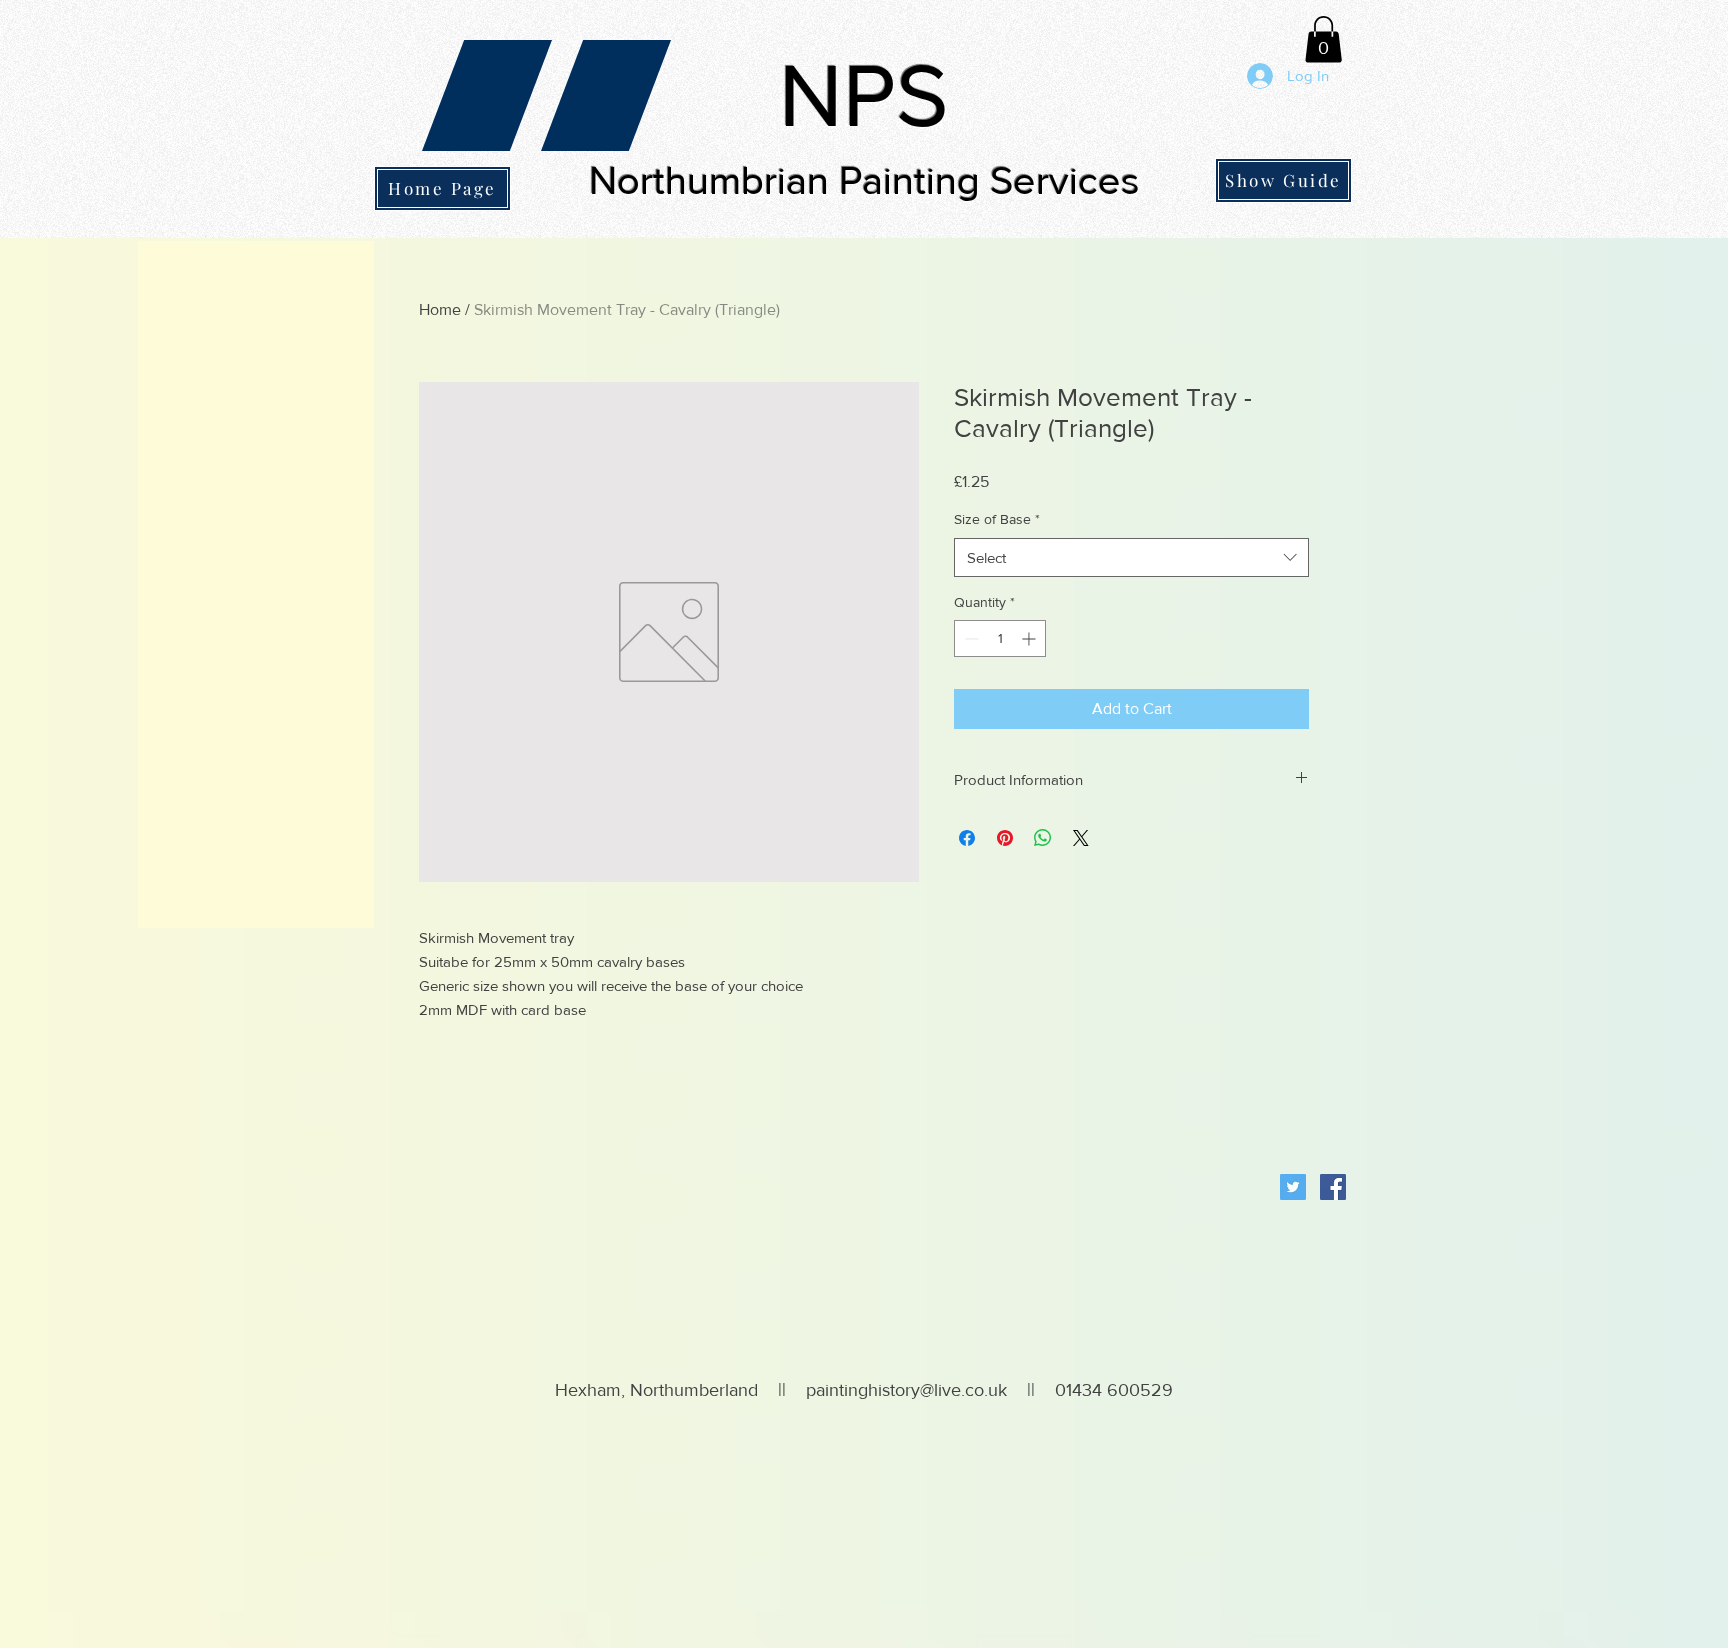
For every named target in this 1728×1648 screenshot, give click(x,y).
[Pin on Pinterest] (1005, 838)
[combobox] (1131, 557)
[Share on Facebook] (967, 838)
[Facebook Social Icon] (1333, 1187)
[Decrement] (969, 638)
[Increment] (1030, 638)
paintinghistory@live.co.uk (906, 1390)
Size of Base (997, 519)
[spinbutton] (1000, 638)
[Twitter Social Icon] (1293, 1187)
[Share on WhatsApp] (1043, 838)
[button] (1323, 39)
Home (440, 309)
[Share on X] (1081, 838)
